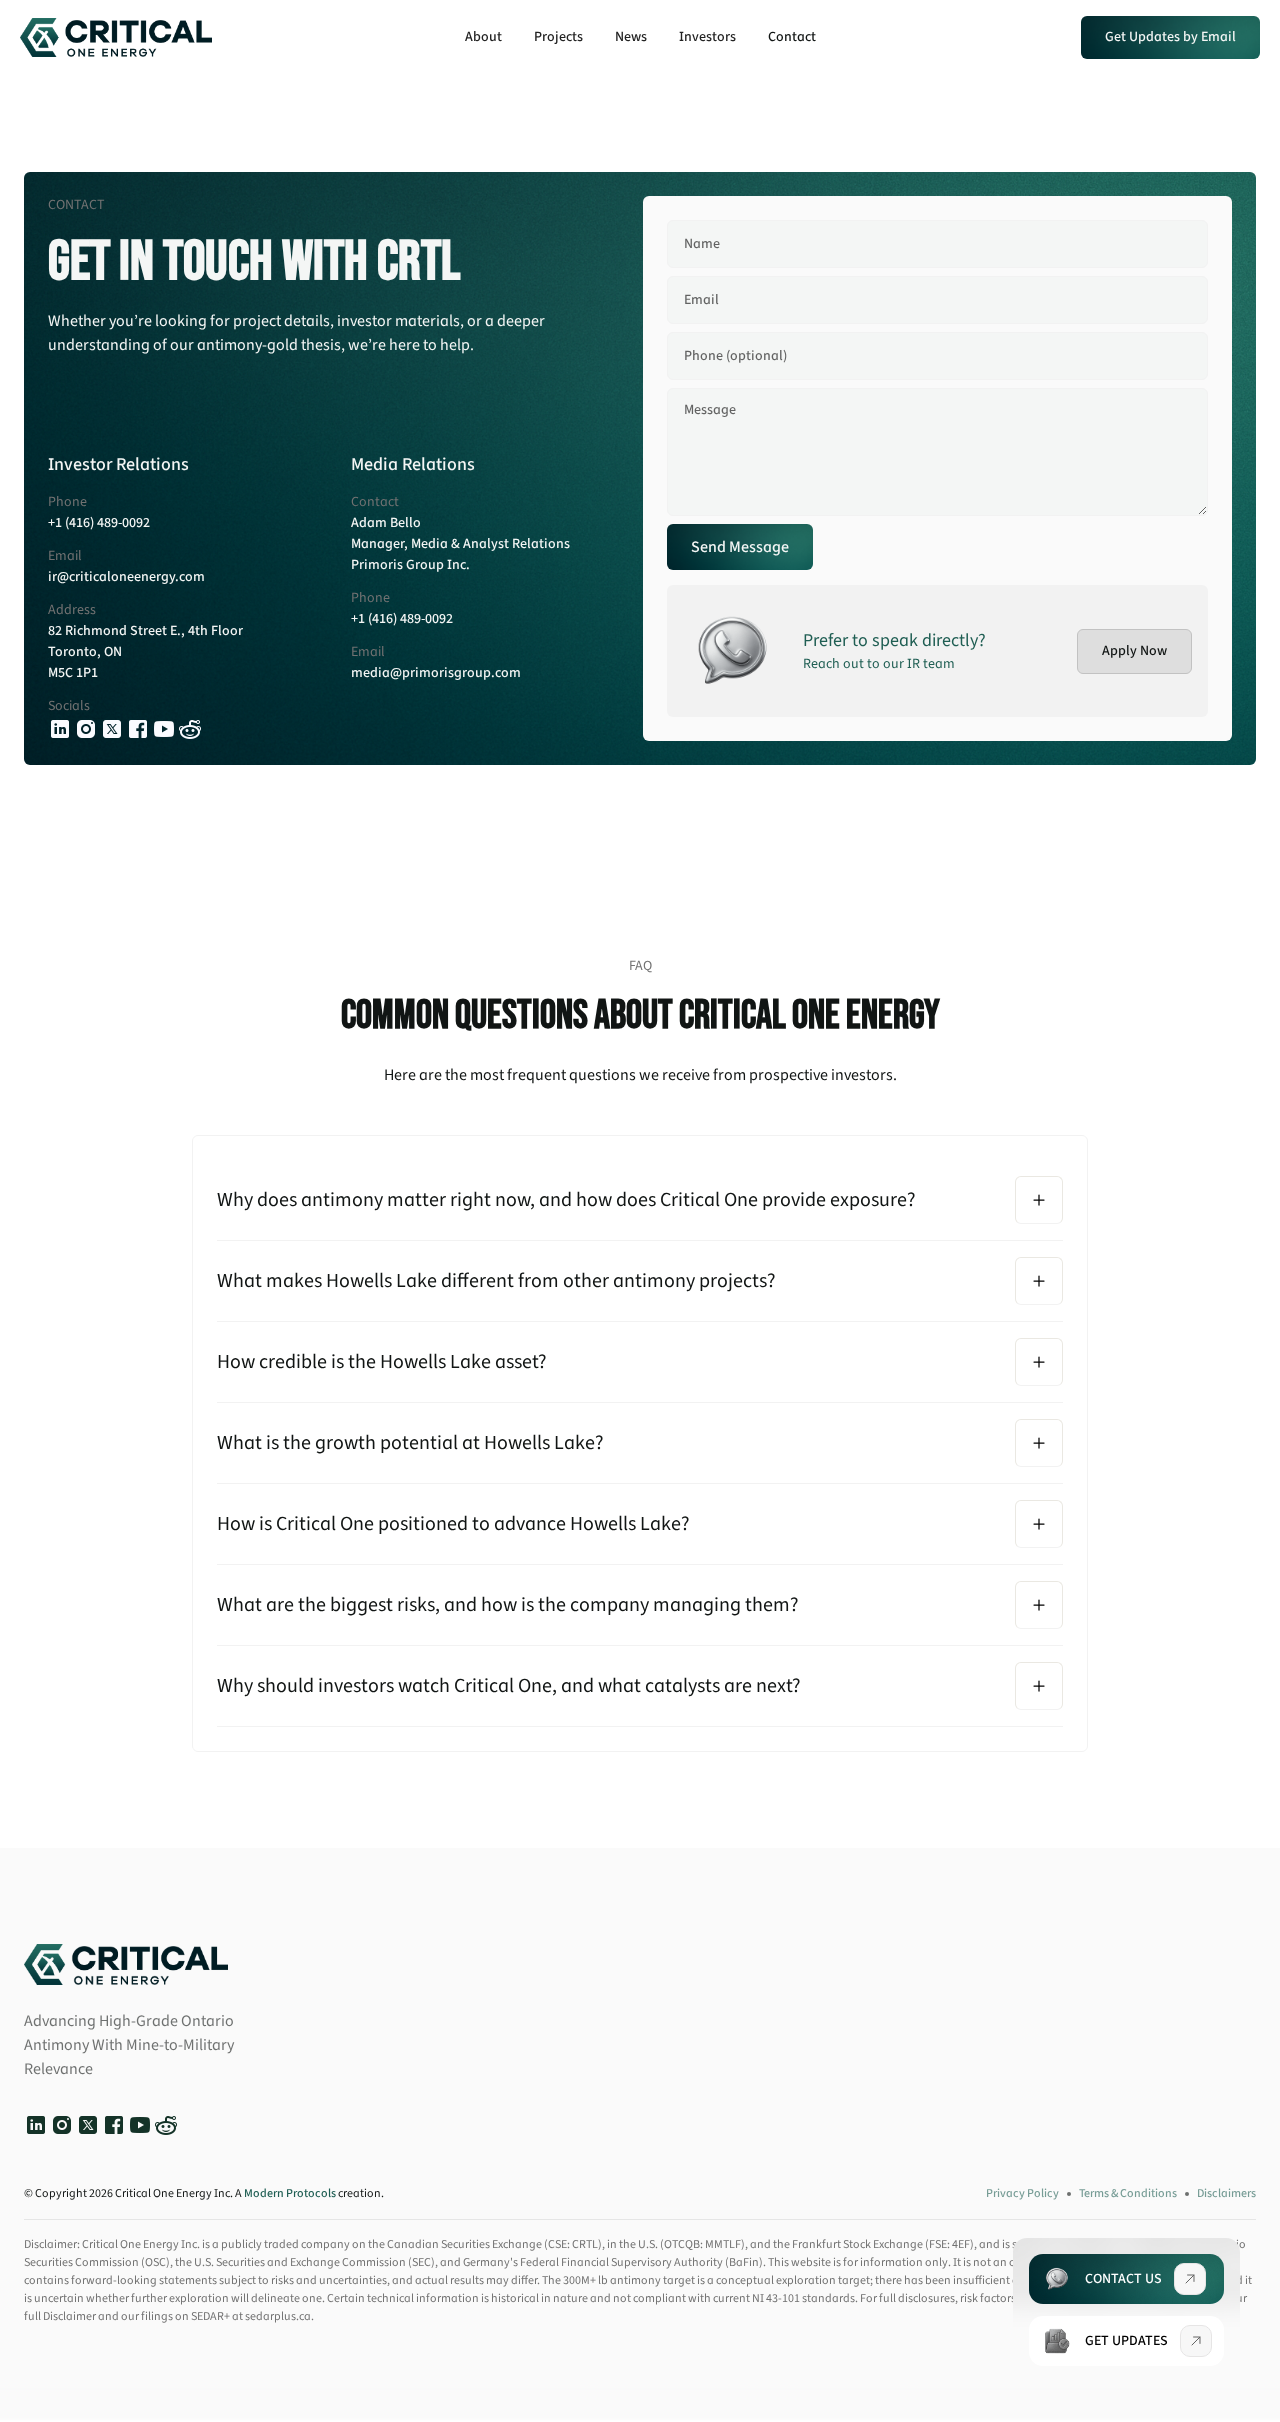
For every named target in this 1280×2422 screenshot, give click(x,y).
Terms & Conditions (1128, 2193)
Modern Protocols (290, 2193)
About (483, 37)
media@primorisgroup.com (436, 673)
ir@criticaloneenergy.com (126, 577)
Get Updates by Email (1170, 37)
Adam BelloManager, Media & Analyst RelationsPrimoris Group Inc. (460, 544)
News (631, 37)
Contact (792, 37)
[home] (116, 37)
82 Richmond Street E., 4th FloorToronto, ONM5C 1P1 (145, 652)
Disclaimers (1226, 2193)
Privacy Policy (1022, 2193)
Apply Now (1134, 651)
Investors (707, 37)
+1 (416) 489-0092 (99, 523)
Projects (558, 37)
